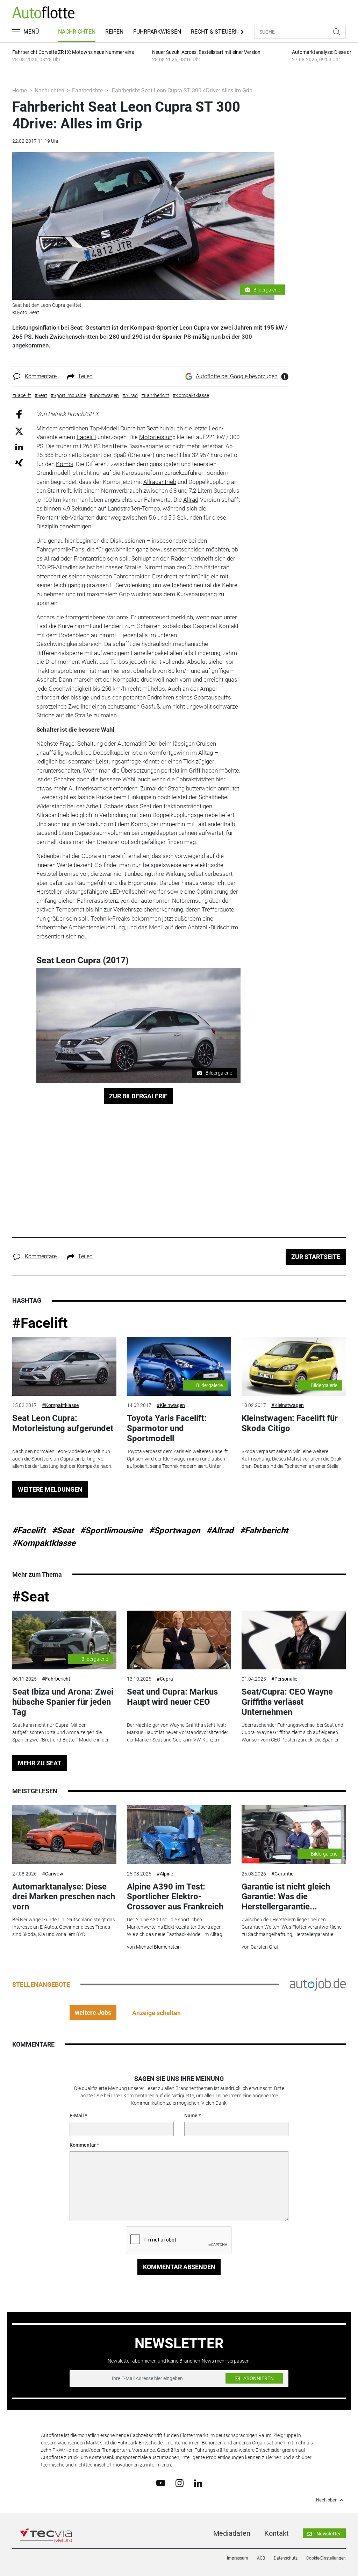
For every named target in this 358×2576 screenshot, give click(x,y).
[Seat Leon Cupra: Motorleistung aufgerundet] (64, 1366)
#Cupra (165, 1679)
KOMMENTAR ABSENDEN (179, 2267)
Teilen (85, 376)
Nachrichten (77, 32)
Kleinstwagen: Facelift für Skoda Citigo (290, 1423)
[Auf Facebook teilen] (19, 414)
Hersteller (49, 892)
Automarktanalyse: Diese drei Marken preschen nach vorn (64, 1897)
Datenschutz (286, 2558)
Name (191, 2116)
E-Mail (77, 2116)
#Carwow (53, 1874)
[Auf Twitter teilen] (19, 431)
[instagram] (180, 2483)
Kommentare (41, 376)
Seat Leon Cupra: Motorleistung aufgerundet (63, 1423)
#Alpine (165, 1874)
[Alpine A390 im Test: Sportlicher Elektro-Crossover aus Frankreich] (179, 1835)
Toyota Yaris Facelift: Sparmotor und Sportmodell (167, 1428)
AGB (261, 2558)
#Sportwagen (174, 1530)
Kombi (65, 464)
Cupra (128, 428)
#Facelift (40, 1323)
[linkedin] (198, 2483)
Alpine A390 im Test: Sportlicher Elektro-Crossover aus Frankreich (175, 1897)
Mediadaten (232, 2533)
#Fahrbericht (264, 1530)
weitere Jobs (93, 2012)
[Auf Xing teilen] (19, 462)
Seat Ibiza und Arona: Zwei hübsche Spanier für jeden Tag (63, 1702)
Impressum (238, 2558)
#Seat (63, 1530)
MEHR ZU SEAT (40, 1763)
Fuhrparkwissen (157, 32)
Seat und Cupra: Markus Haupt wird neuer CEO (172, 1697)
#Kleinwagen (171, 1405)
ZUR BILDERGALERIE (138, 1096)
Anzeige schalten (156, 2013)
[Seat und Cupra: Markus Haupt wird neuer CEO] (179, 1640)
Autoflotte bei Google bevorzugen (237, 376)
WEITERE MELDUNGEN (50, 1489)
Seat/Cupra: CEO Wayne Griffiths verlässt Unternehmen (287, 1702)
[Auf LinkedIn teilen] (19, 447)
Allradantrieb (160, 482)
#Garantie (282, 1874)
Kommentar (83, 2145)
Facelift (86, 437)
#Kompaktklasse (60, 1405)
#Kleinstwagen (288, 1405)
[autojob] (318, 1984)
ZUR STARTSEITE (316, 1257)
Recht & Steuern (215, 32)
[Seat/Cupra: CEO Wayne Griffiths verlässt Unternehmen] (294, 1640)
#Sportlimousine (111, 1530)
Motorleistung (157, 437)
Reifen (114, 32)
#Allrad (220, 1530)
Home (20, 90)
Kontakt (277, 2533)
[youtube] (161, 2483)
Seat (152, 428)
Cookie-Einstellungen (326, 2558)
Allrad (191, 500)
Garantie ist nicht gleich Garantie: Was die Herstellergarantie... (286, 1897)
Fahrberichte (87, 90)
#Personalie (284, 1679)
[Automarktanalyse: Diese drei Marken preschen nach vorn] (64, 1835)
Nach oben (327, 2500)
